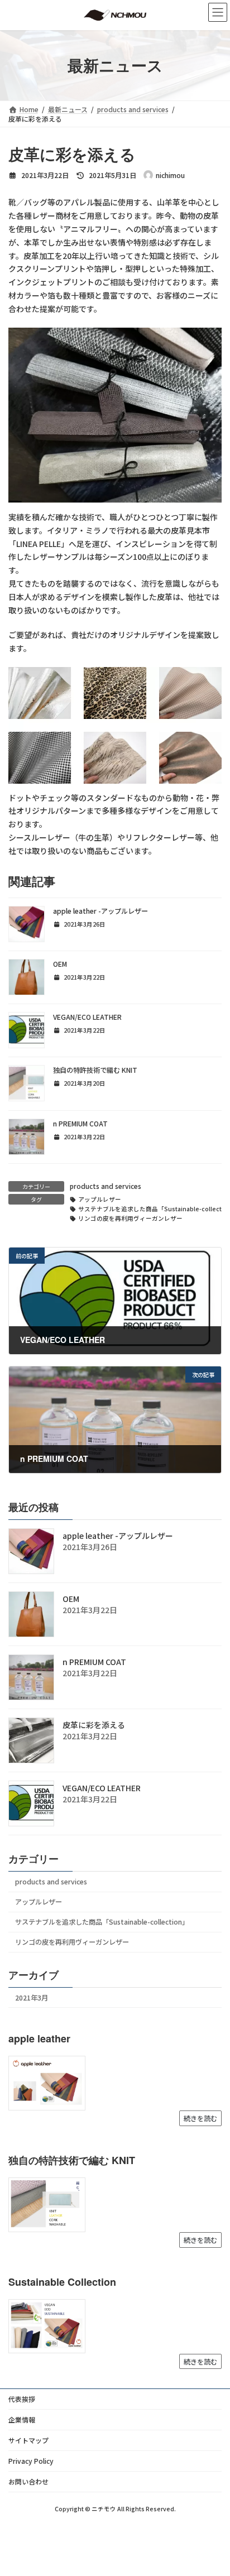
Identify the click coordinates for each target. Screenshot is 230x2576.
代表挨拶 (22, 2399)
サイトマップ (28, 2440)
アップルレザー (100, 1199)
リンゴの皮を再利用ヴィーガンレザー (130, 1218)
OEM (60, 964)
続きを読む (200, 2118)
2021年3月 (32, 1998)
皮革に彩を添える (94, 1725)
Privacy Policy (31, 2461)
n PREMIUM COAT (80, 1124)
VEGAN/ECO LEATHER (87, 1017)
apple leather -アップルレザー (100, 911)
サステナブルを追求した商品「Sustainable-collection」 (102, 1922)
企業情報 (22, 2419)
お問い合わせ (28, 2481)
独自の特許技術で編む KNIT (95, 1070)
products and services (106, 1186)
